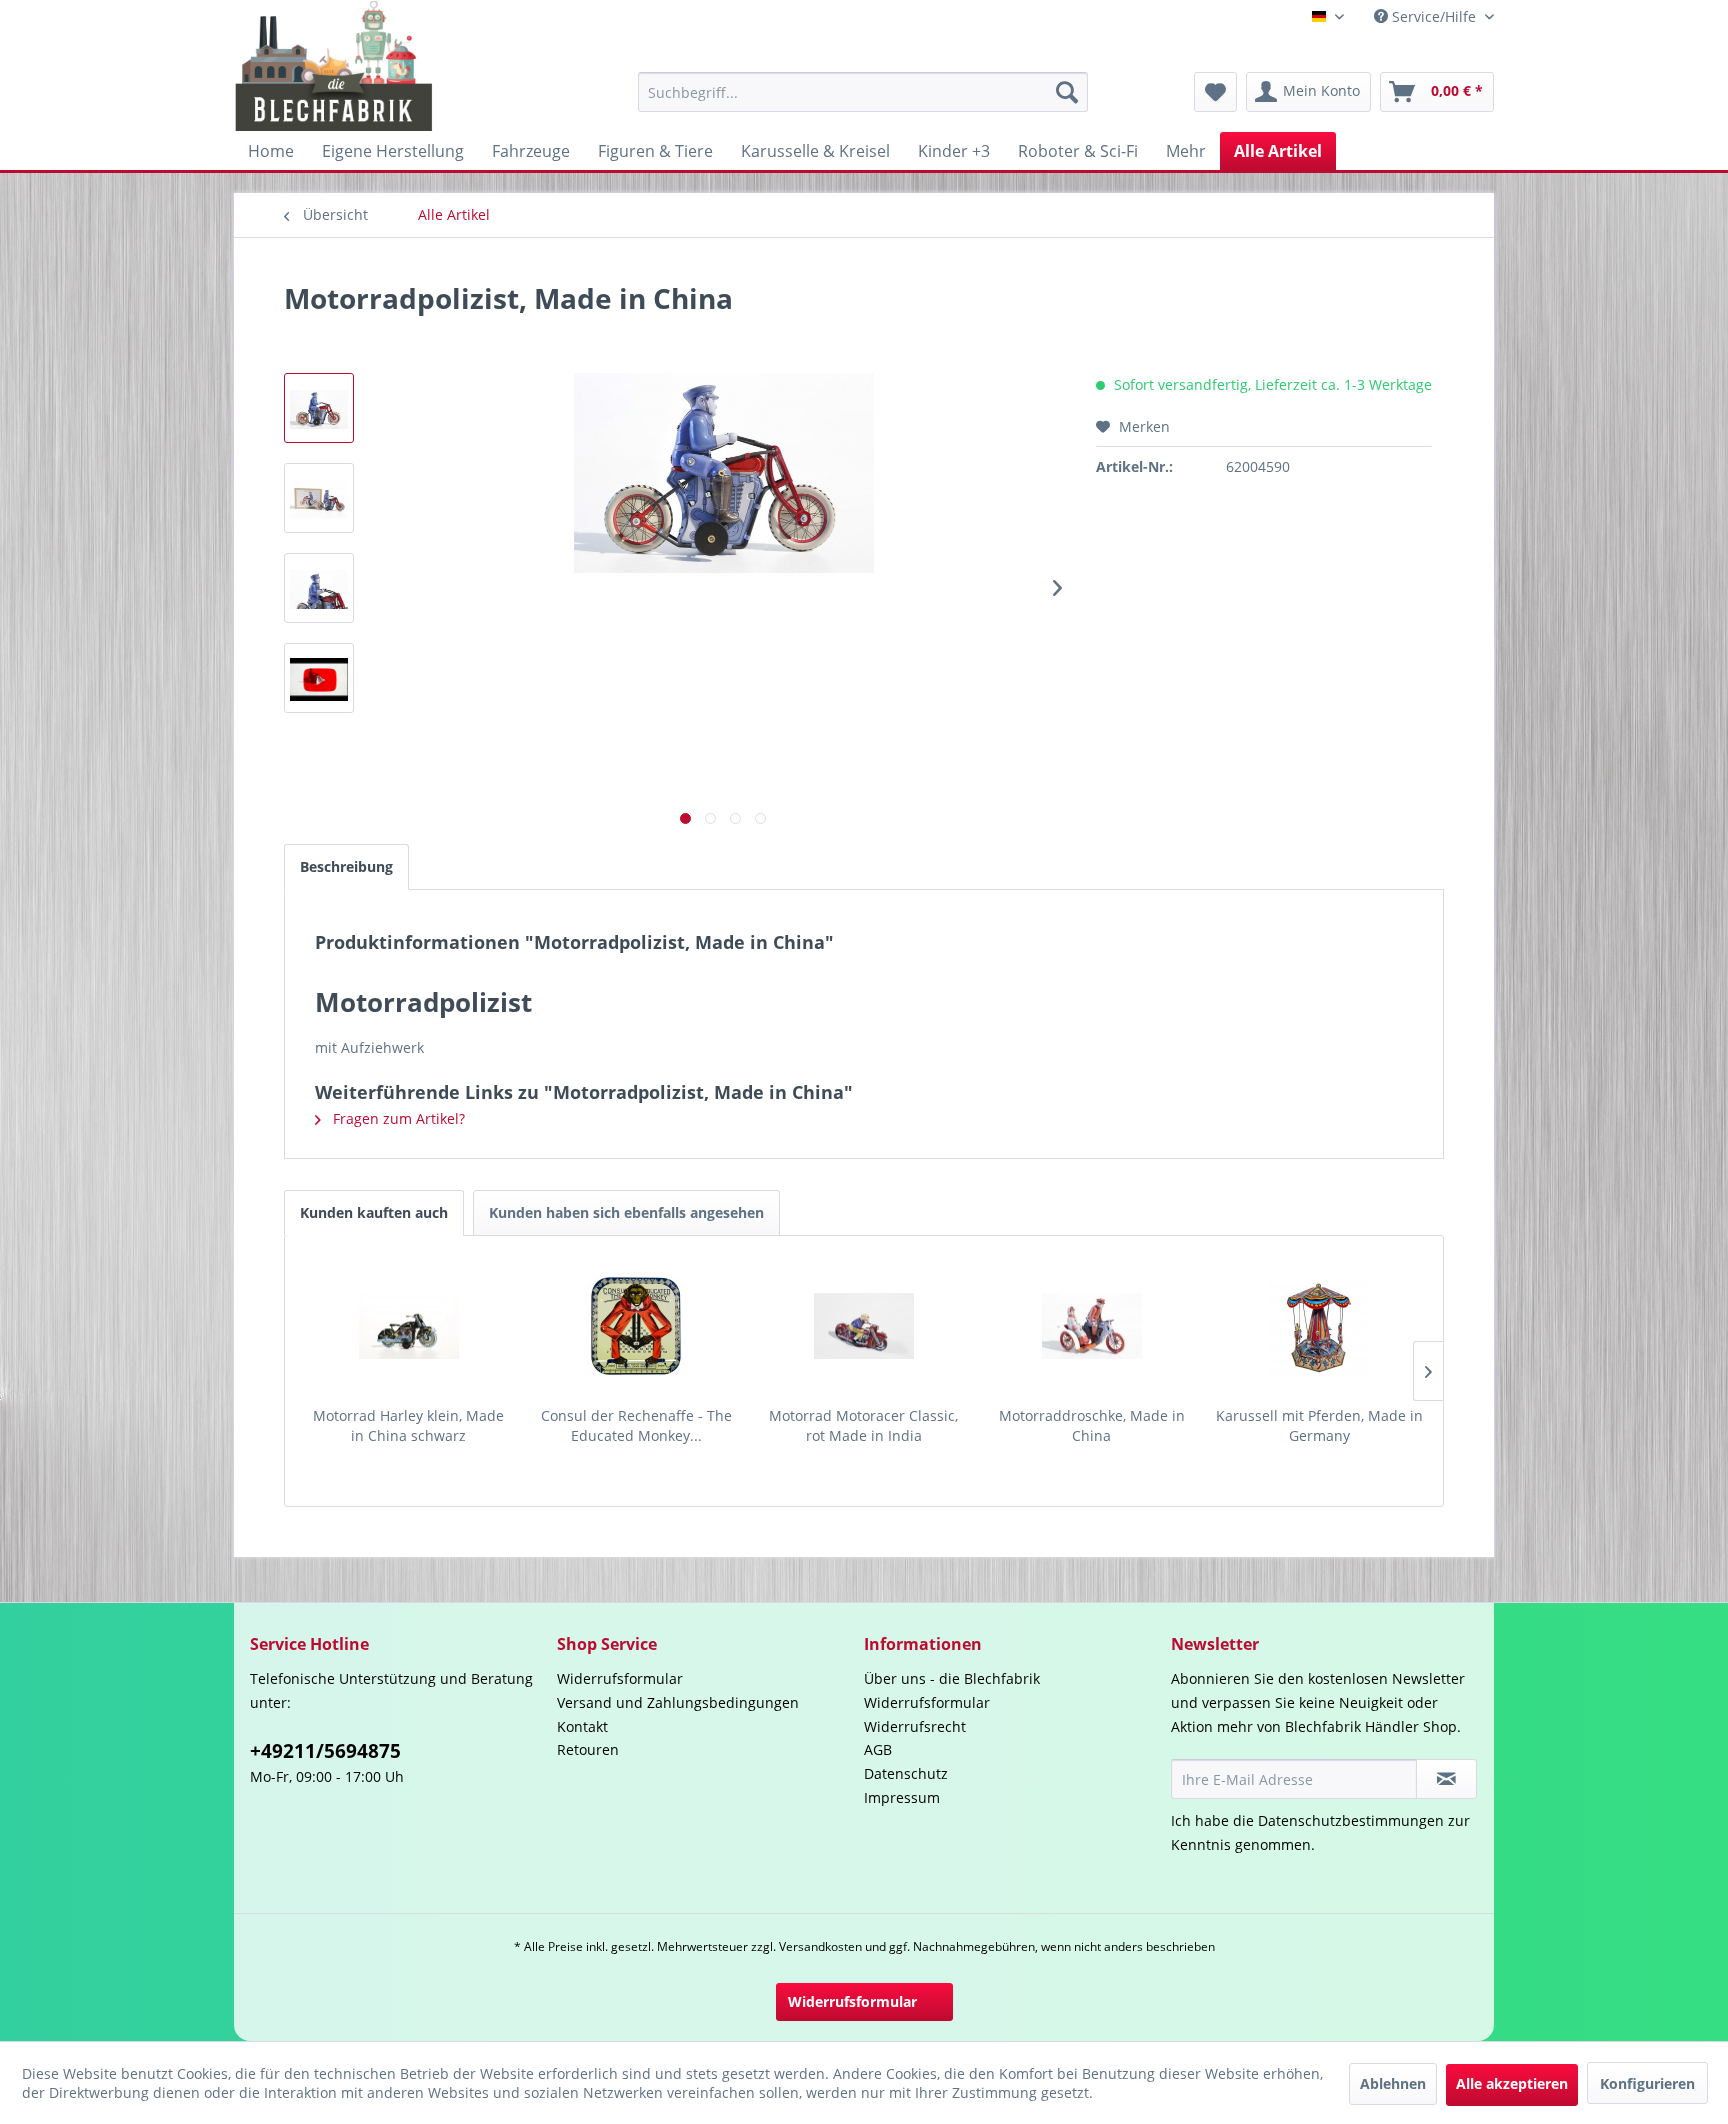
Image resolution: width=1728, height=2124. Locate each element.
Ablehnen (1393, 2083)
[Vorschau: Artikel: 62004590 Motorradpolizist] (319, 678)
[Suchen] (1067, 92)
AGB (878, 1749)
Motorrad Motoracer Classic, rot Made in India (863, 1425)
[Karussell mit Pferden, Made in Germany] (1319, 1326)
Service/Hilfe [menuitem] (1434, 16)
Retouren (588, 1749)
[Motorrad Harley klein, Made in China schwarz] (409, 1326)
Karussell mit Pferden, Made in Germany (1319, 1425)
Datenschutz (906, 1773)
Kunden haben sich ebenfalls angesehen (626, 1212)
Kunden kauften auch (374, 1212)
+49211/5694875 (325, 1751)
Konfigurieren (1647, 2083)
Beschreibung (346, 866)
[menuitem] (863, 92)
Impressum (902, 1797)
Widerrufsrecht (915, 1726)
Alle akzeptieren (1512, 2083)
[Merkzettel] (1215, 92)
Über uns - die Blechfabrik (952, 1678)
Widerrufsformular (620, 1678)
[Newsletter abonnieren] (1446, 1779)
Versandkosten (820, 1946)
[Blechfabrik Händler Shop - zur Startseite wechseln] (334, 66)
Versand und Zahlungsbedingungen (678, 1702)
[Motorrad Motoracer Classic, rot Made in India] (864, 1326)
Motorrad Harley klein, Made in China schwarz (408, 1425)
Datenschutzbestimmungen (1351, 1820)
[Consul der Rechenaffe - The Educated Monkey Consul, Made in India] (637, 1326)
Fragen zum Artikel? (397, 1118)
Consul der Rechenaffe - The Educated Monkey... (636, 1425)
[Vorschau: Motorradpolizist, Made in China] (319, 408)
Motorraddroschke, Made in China (1092, 1425)
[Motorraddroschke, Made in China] (1092, 1326)
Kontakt (582, 1726)
